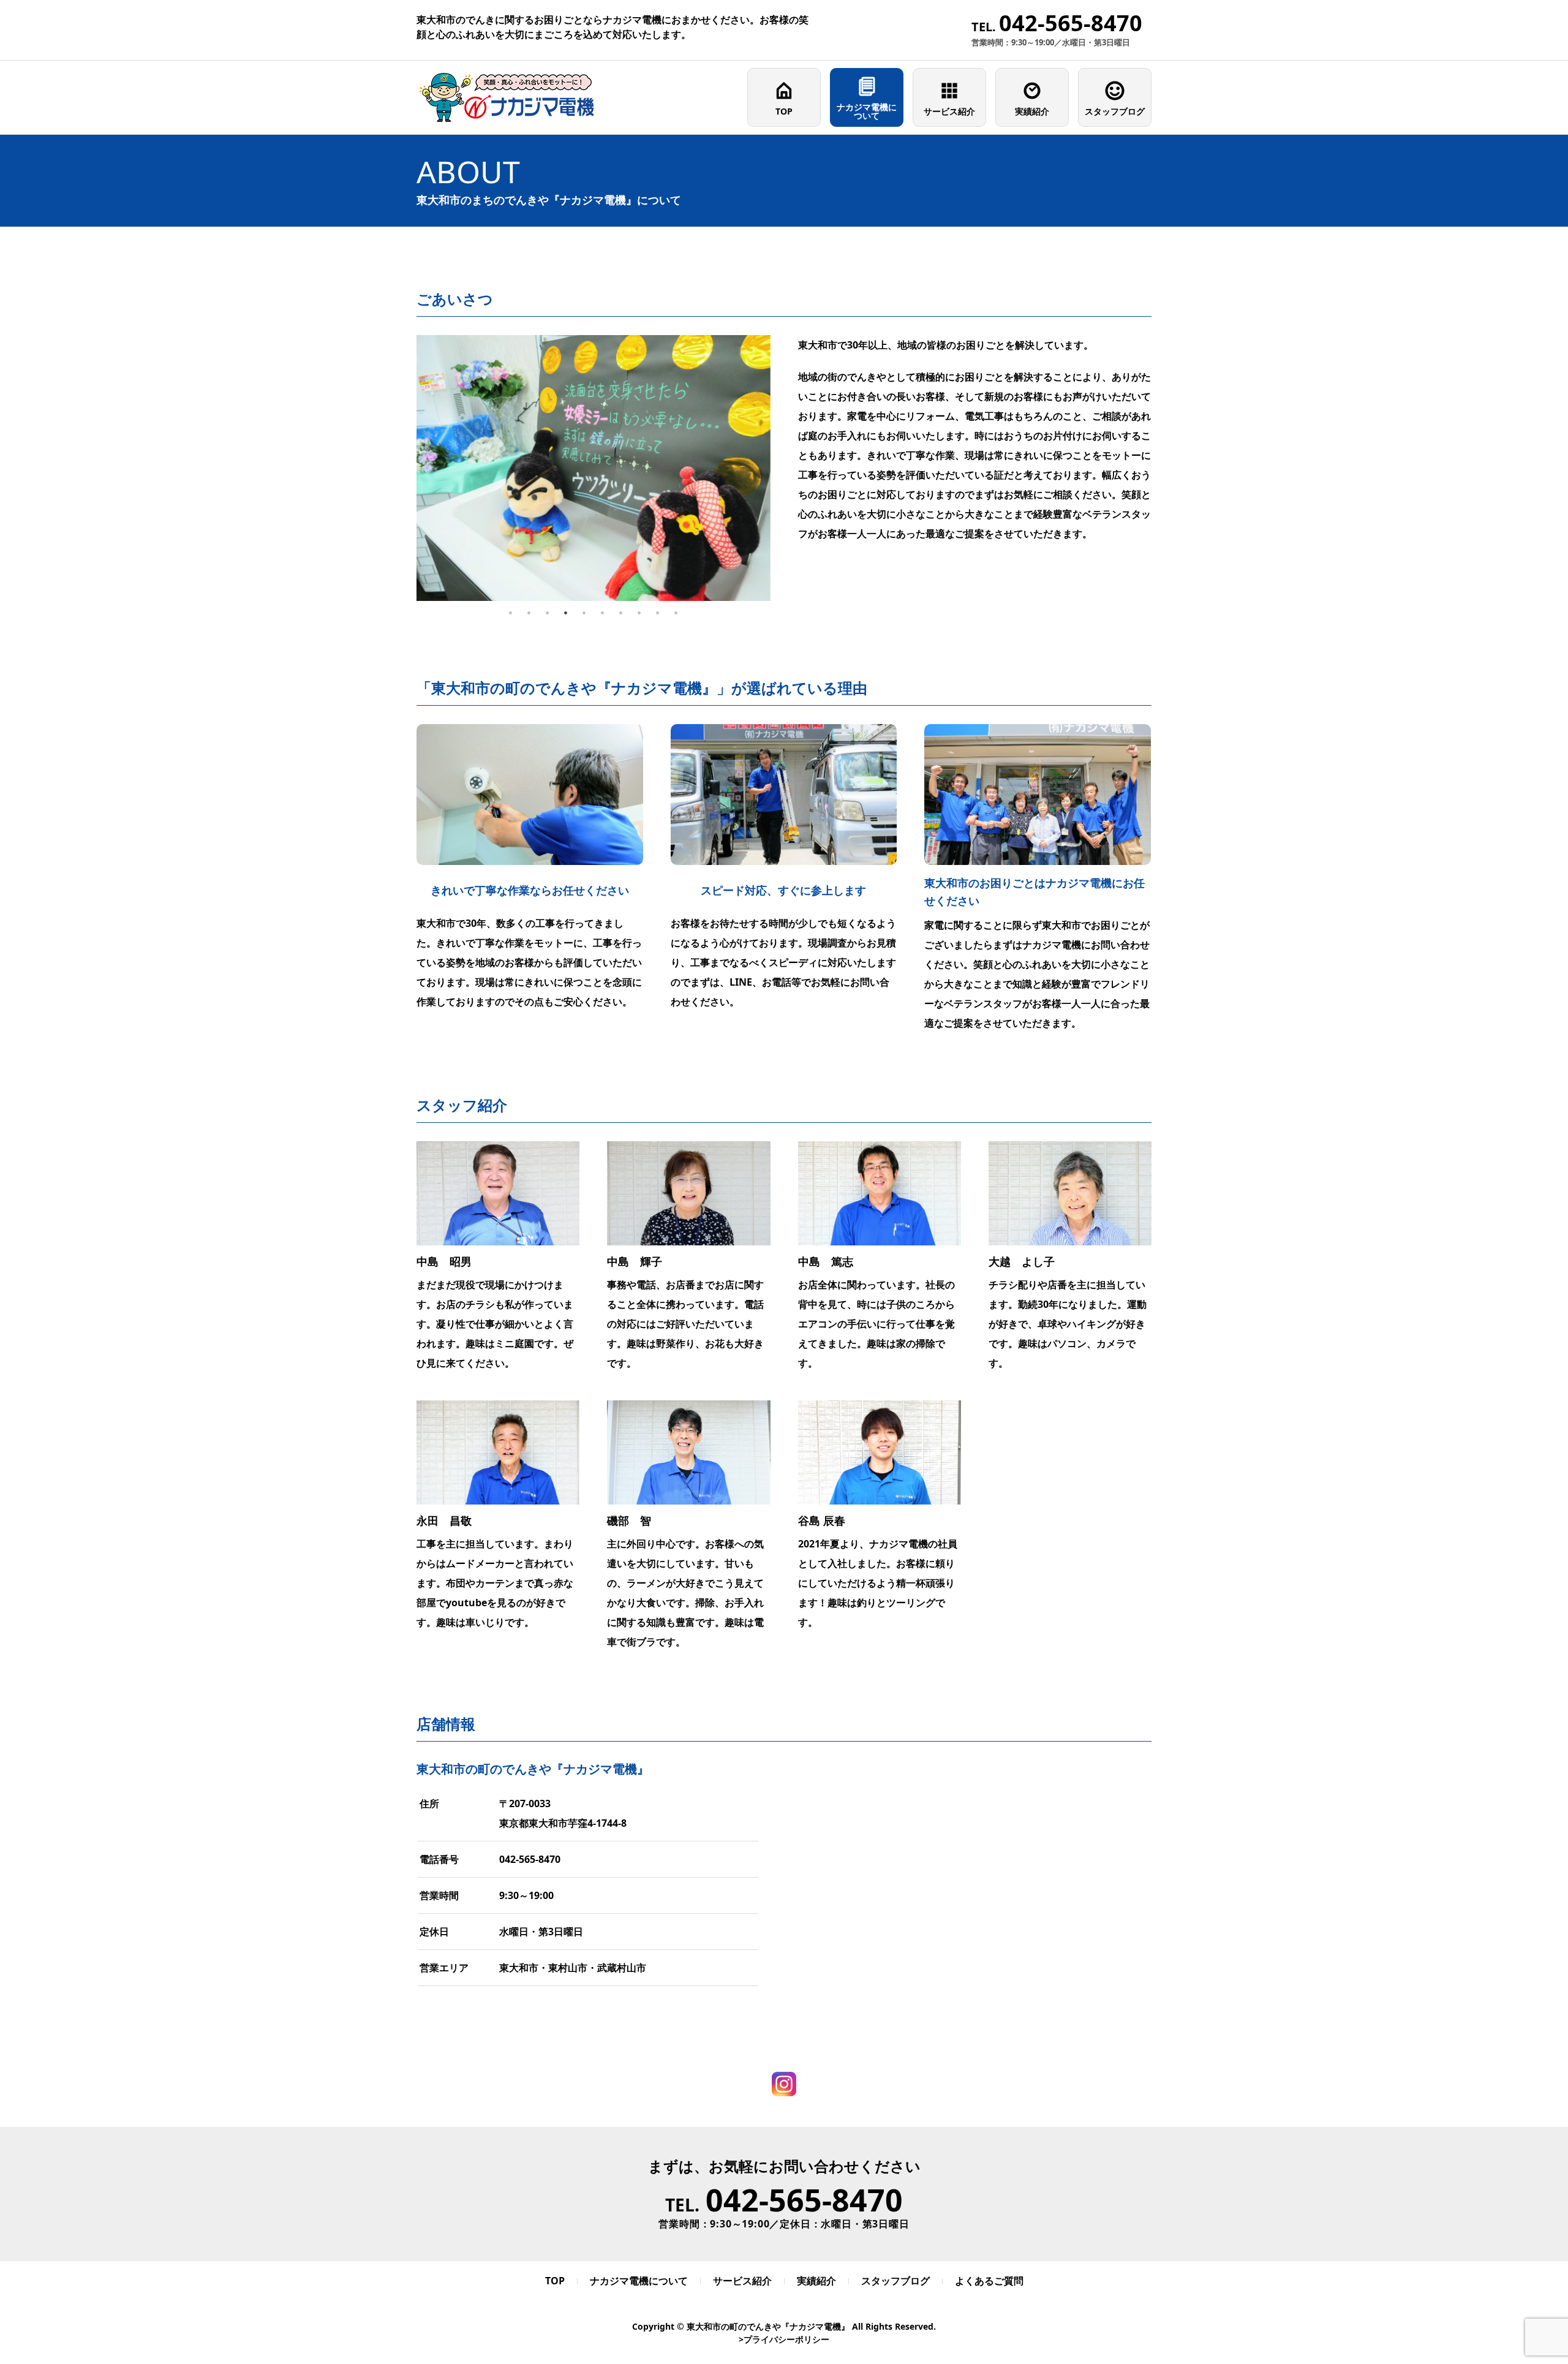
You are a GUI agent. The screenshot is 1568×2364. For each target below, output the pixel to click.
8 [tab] (639, 613)
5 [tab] (584, 613)
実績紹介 (1032, 111)
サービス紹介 (949, 111)
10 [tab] (676, 613)
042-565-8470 (530, 1859)
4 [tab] (566, 613)
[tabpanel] (594, 468)
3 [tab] (548, 613)
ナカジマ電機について (867, 111)
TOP (784, 111)
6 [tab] (603, 613)
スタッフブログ (1115, 111)
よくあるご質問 (989, 2281)
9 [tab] (658, 613)
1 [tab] (511, 613)
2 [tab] (529, 613)
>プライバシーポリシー (784, 2339)
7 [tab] (621, 613)
